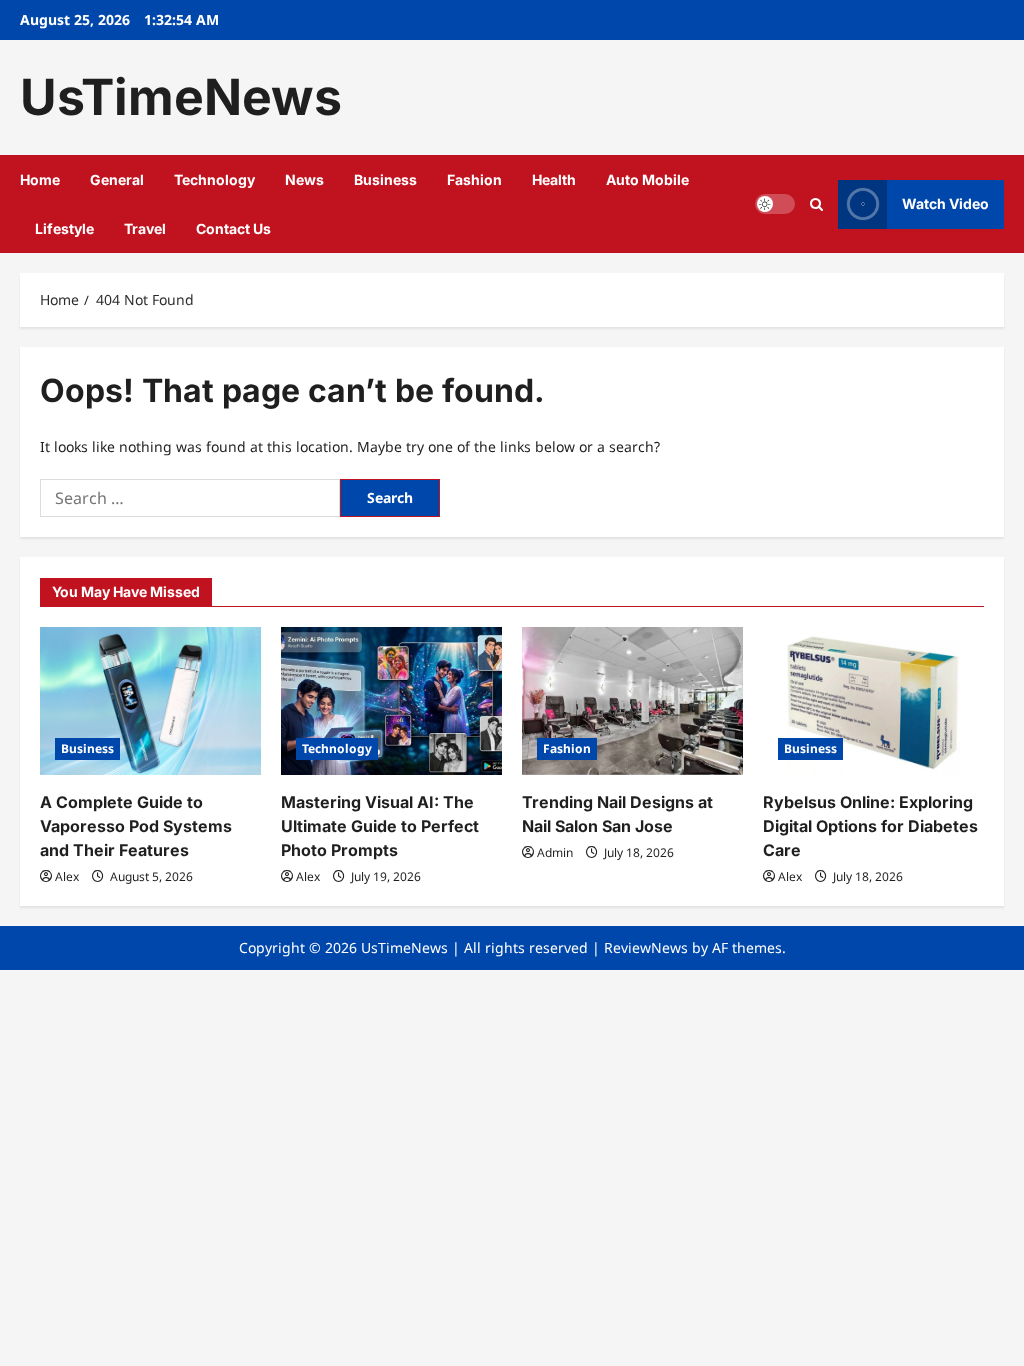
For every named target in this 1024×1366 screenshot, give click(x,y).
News (304, 179)
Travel (145, 228)
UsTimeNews (181, 97)
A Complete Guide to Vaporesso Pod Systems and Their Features (136, 826)
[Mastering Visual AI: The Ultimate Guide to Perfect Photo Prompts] (391, 700)
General (117, 179)
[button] (816, 204)
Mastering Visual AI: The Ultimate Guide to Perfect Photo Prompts (380, 826)
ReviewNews (646, 947)
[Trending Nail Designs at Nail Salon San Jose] (632, 700)
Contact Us (233, 228)
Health (554, 179)
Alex (67, 876)
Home (40, 179)
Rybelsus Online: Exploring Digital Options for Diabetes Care (870, 826)
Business (385, 179)
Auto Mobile (647, 179)
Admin (555, 852)
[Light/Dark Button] (775, 204)
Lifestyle (64, 228)
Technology (214, 179)
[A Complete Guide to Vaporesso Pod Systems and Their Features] (150, 700)
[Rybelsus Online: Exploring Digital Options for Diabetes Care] (873, 700)
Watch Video (945, 203)
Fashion (474, 179)
